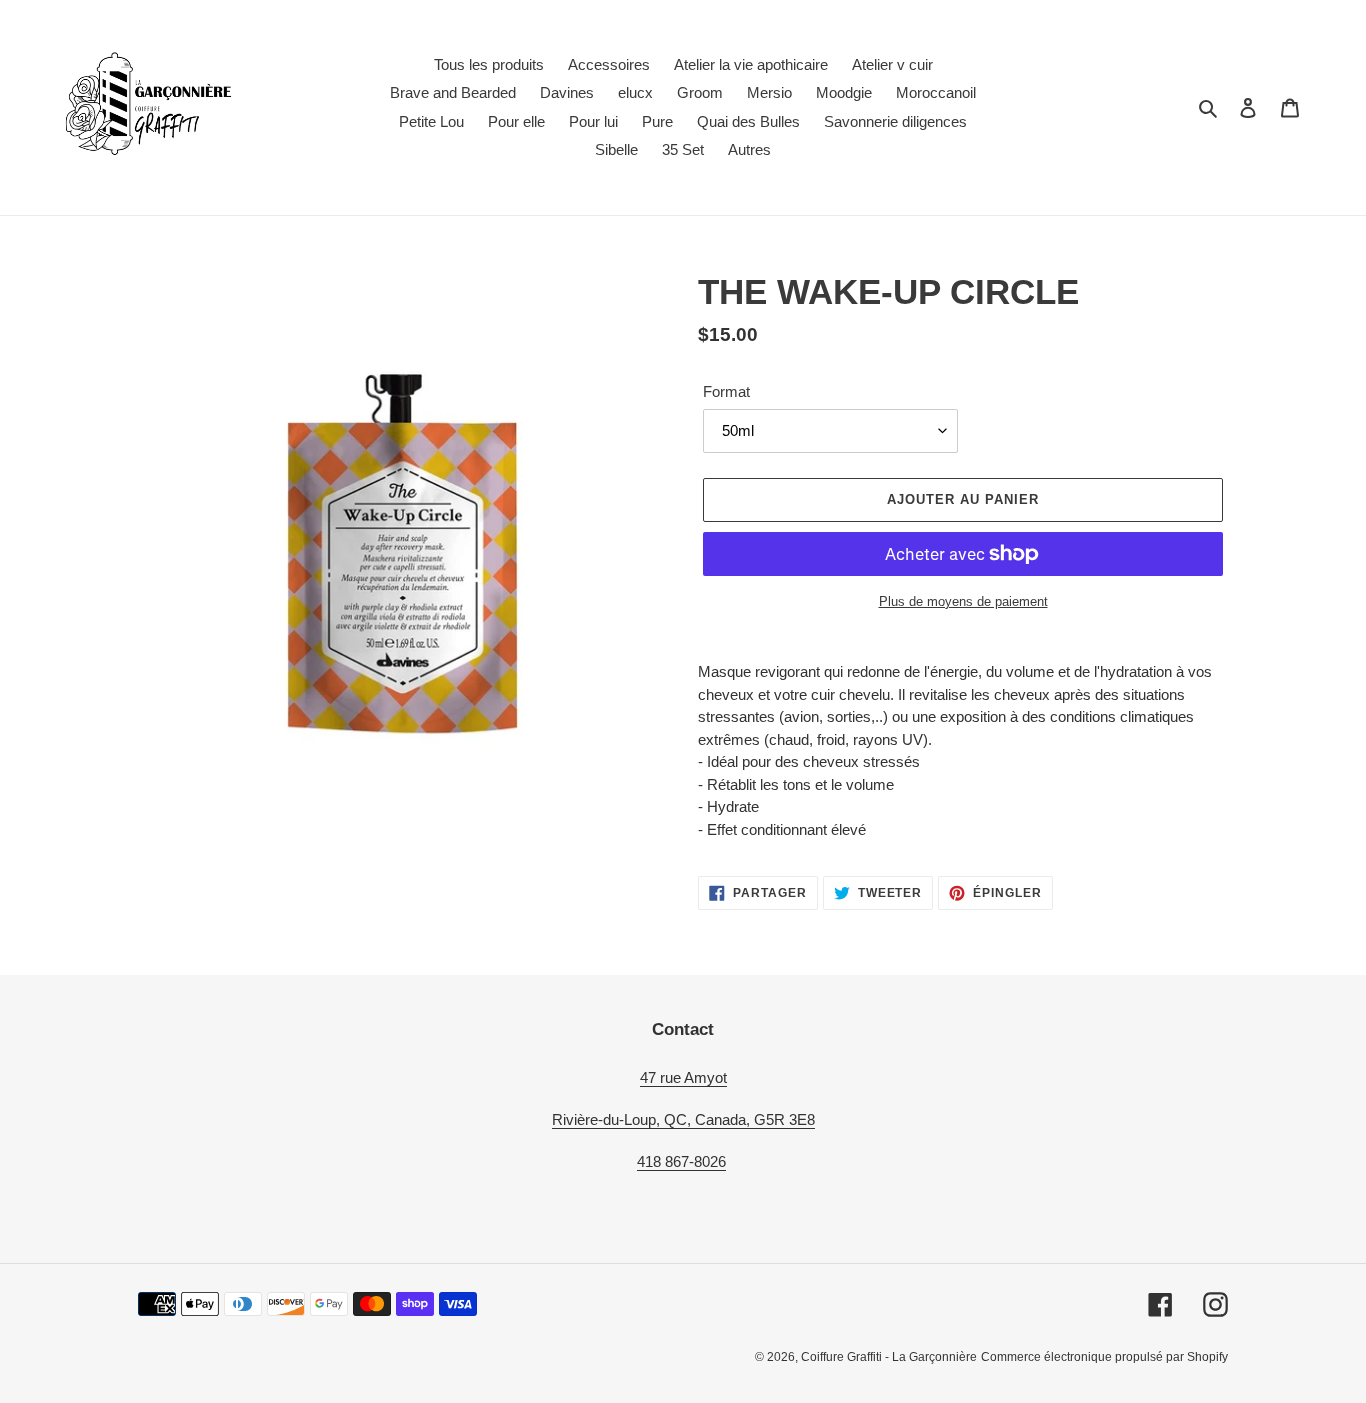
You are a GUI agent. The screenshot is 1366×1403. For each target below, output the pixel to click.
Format (726, 391)
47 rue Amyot (683, 1077)
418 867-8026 (681, 1161)
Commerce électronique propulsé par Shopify (1104, 1357)
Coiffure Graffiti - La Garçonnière (889, 1357)
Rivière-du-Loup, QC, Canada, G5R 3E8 (683, 1119)
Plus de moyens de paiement (963, 601)
